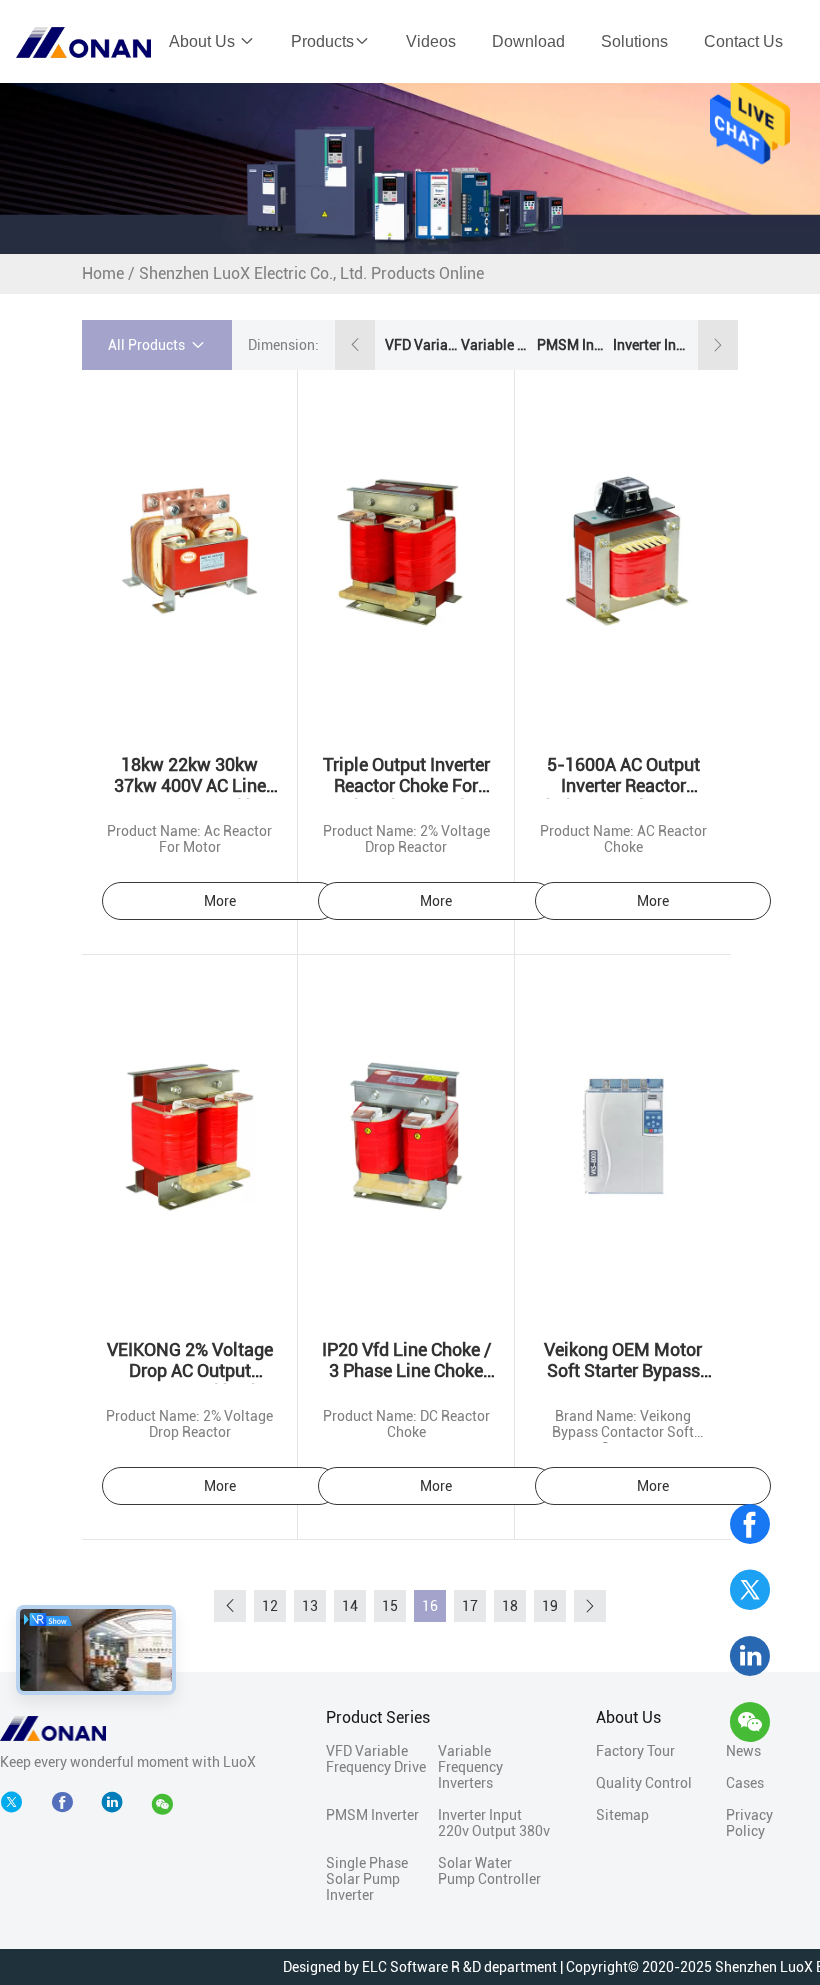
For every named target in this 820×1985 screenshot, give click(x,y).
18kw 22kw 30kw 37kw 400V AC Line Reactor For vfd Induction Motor (190, 796)
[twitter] (750, 1590)
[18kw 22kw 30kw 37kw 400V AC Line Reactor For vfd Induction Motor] (189, 550)
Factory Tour (635, 1751)
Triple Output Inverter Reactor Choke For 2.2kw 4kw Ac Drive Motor (406, 796)
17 (470, 1606)
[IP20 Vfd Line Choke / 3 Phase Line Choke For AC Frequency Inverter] (405, 1135)
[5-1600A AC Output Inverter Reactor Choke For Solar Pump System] (623, 550)
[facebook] (67, 1803)
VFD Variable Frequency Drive (421, 345)
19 (550, 1606)
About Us (204, 41)
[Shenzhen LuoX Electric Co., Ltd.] (53, 1727)
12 (270, 1606)
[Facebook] (750, 1524)
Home (103, 273)
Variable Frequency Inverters (497, 345)
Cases (745, 1783)
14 (350, 1606)
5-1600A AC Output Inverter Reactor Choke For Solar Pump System (623, 796)
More (220, 901)
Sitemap (622, 1815)
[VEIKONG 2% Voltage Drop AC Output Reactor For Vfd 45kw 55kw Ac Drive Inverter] (189, 1135)
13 (310, 1606)
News (743, 1751)
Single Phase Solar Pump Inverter (367, 1879)
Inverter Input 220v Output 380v (649, 345)
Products (322, 41)
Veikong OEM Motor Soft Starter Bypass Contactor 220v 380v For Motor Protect (623, 1381)
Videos (431, 41)
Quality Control (644, 1783)
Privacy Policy (749, 1823)
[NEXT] (590, 1606)
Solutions (634, 41)
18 (510, 1606)
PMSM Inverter (573, 345)
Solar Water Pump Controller (489, 1871)
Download (528, 41)
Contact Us (743, 41)
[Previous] (230, 1606)
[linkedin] (750, 1656)
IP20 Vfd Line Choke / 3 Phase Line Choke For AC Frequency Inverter (406, 1381)
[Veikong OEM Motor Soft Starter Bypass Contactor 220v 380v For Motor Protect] (623, 1135)
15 (390, 1606)
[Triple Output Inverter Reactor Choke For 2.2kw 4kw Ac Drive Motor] (405, 550)
